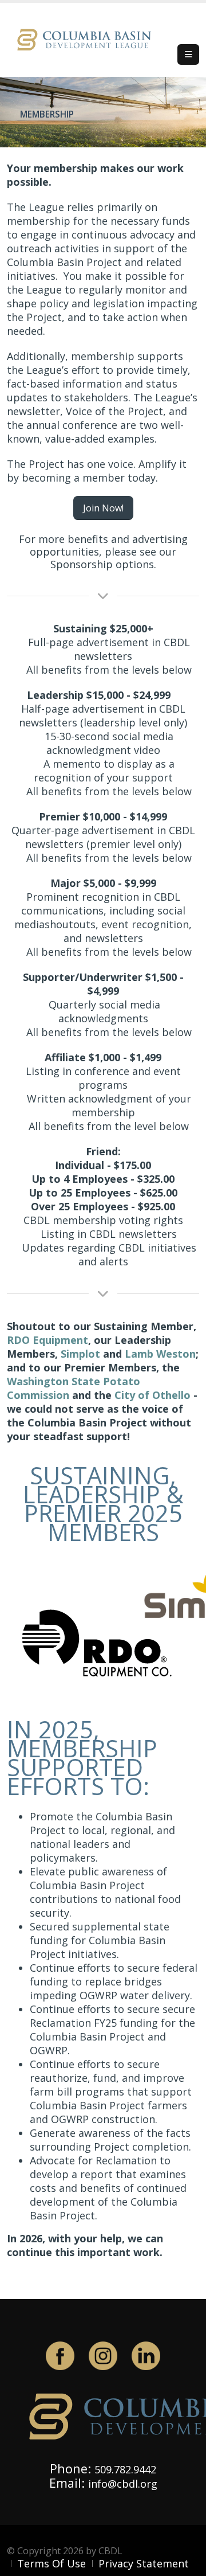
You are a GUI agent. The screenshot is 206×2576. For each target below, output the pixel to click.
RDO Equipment (47, 1340)
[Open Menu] (188, 54)
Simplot (80, 1354)
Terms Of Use (51, 2563)
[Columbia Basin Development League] (87, 39)
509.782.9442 (125, 2469)
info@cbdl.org (123, 2484)
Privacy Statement (144, 2563)
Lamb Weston (160, 1354)
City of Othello (152, 1395)
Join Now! (103, 508)
